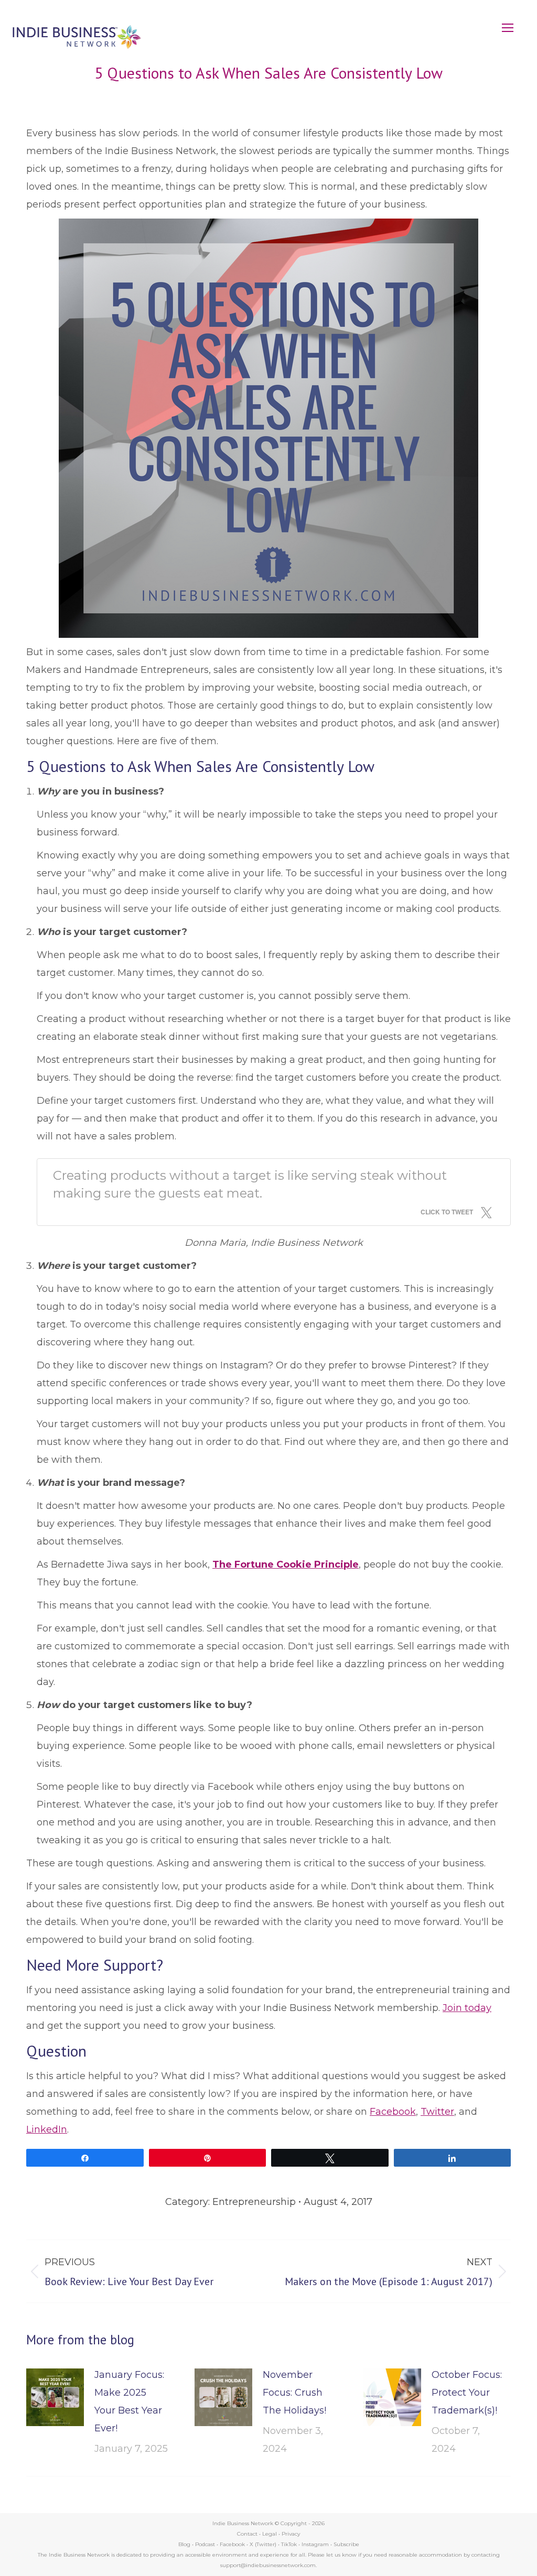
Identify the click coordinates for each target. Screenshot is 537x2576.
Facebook (393, 2112)
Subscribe (346, 2544)
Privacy (291, 2534)
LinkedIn (47, 2129)
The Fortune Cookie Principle (286, 1564)
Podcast (205, 2544)
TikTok (289, 2544)
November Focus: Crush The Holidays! (294, 2393)
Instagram (315, 2544)
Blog (184, 2544)
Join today (467, 2008)
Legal (270, 2534)
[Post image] (55, 2397)
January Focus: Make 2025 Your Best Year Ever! (129, 2401)
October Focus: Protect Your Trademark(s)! (467, 2393)
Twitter (437, 2112)
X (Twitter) (264, 2544)
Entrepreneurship (254, 2202)
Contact (247, 2534)
